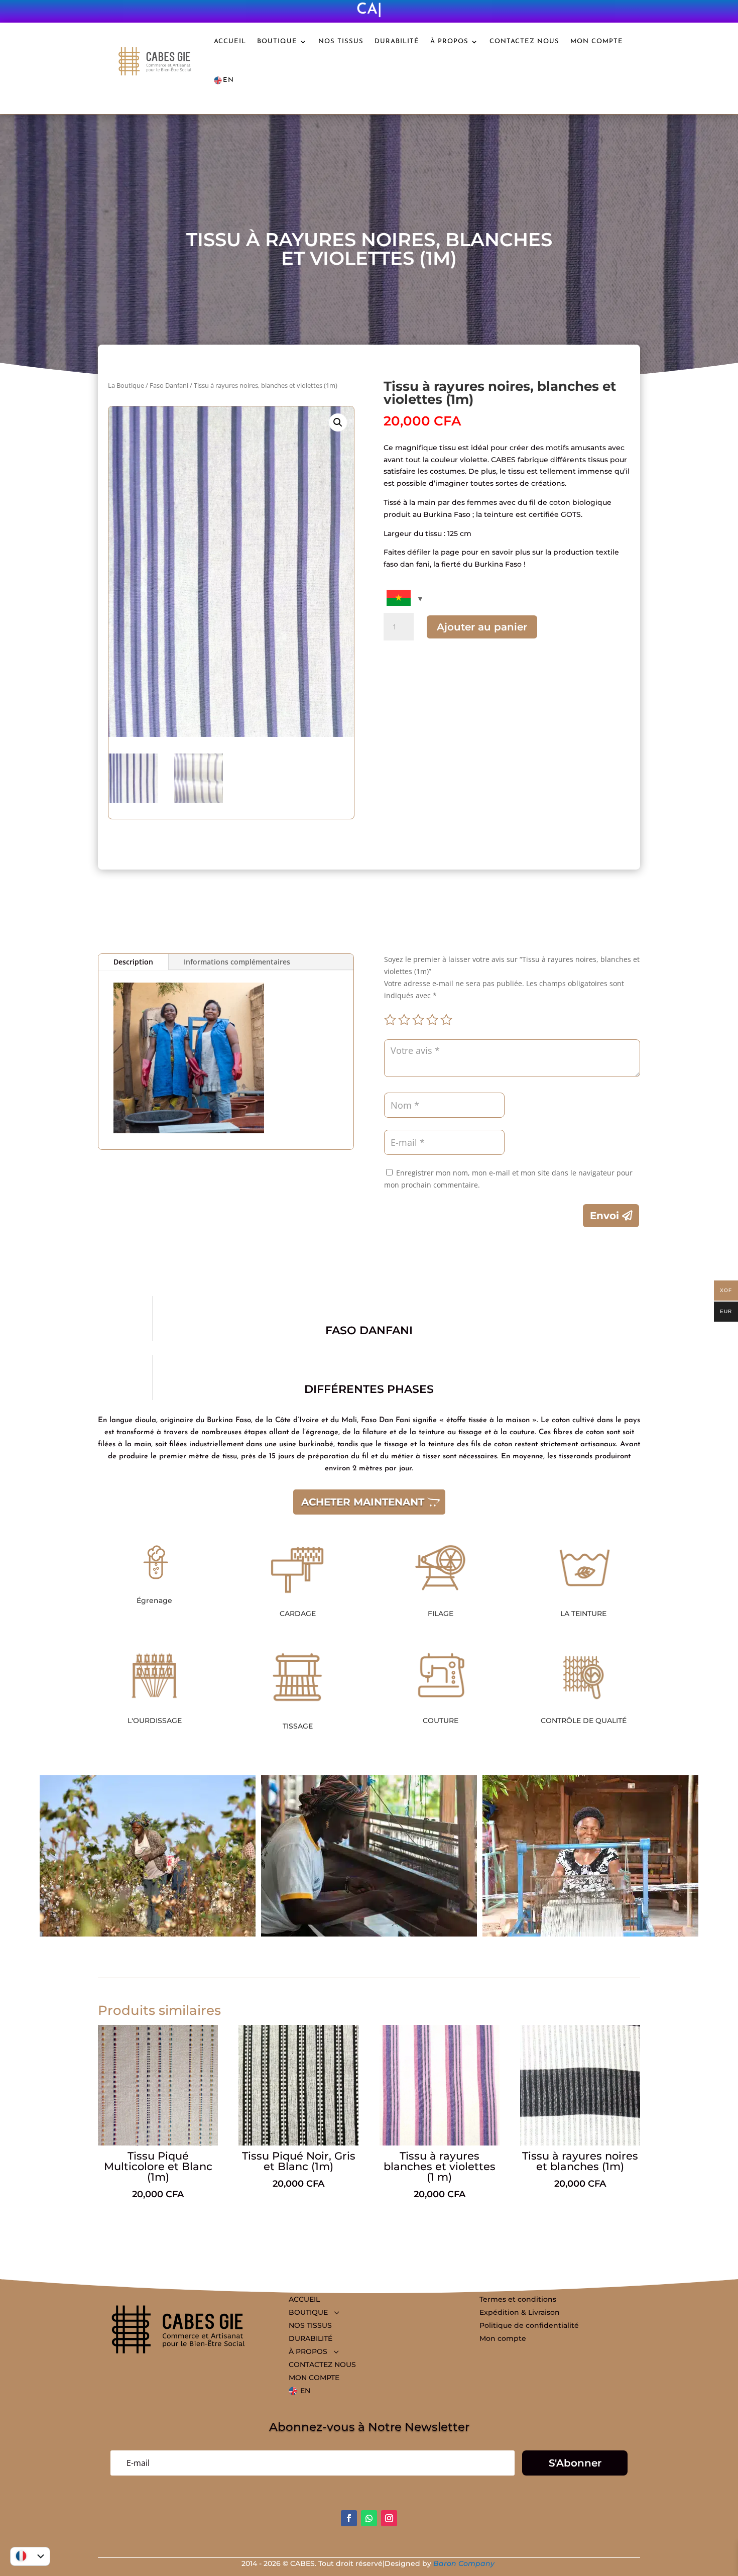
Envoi (604, 1216)
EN (228, 80)
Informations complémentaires (237, 962)
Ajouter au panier (482, 627)
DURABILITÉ (397, 41)
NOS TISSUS (341, 41)
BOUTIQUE (277, 41)
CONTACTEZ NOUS (524, 41)
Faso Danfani (169, 385)
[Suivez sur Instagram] (389, 2518)
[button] (338, 422)
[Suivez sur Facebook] (349, 2518)
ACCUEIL (230, 41)
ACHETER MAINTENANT (363, 1502)
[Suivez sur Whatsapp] (369, 2518)
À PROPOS (449, 41)
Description (133, 962)
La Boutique (126, 385)
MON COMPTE (597, 41)
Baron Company (465, 2563)
